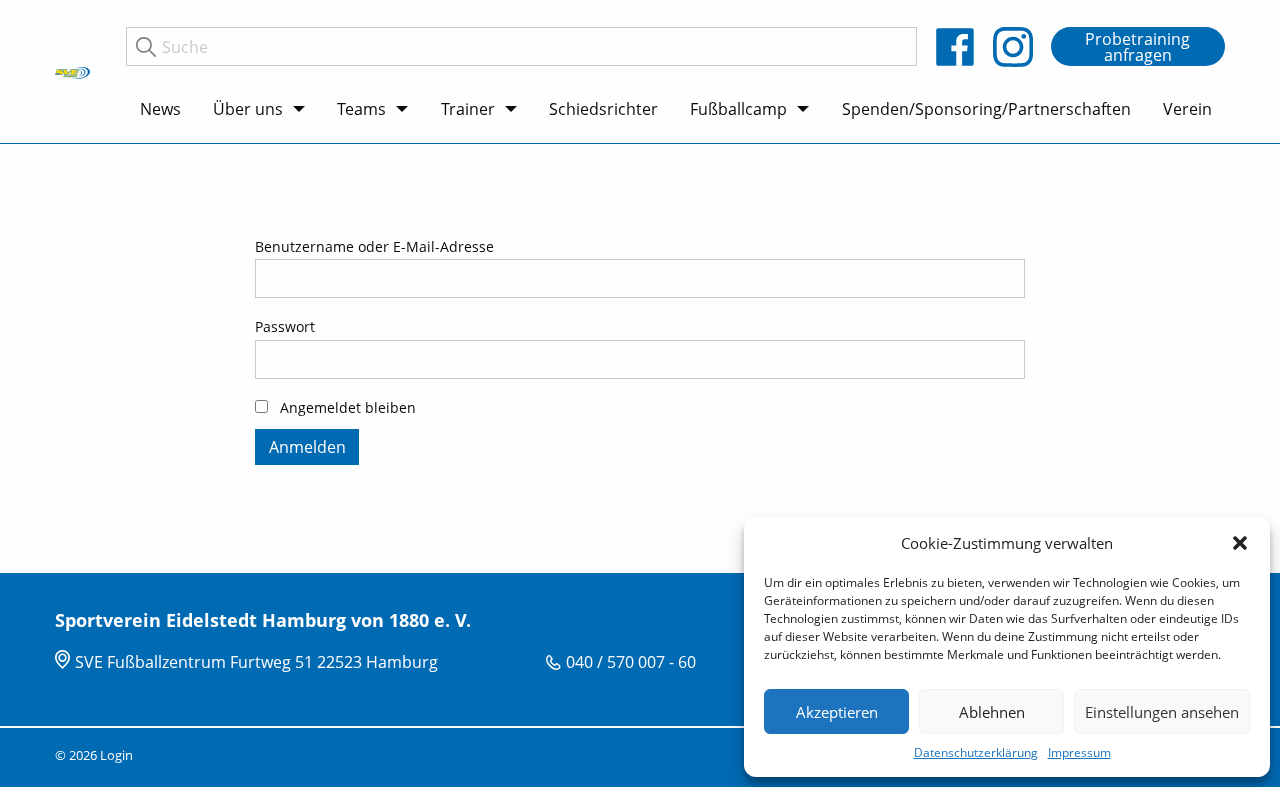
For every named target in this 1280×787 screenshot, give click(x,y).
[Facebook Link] (955, 47)
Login (116, 755)
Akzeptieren (837, 712)
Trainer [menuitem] (468, 109)
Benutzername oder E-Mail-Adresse (374, 246)
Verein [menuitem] (1187, 109)
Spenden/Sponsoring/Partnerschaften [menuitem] (986, 109)
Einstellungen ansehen (1162, 712)
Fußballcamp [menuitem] (738, 109)
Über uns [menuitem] (248, 109)
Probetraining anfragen (1137, 47)
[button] (1240, 543)
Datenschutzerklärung (976, 752)
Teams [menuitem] (361, 109)
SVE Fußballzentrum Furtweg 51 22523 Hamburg (256, 662)
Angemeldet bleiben (346, 407)
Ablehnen (992, 712)
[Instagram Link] (1013, 47)
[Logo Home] (72, 71)
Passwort (285, 326)
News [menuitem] (160, 109)
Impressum (1079, 752)
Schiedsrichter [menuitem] (603, 109)
